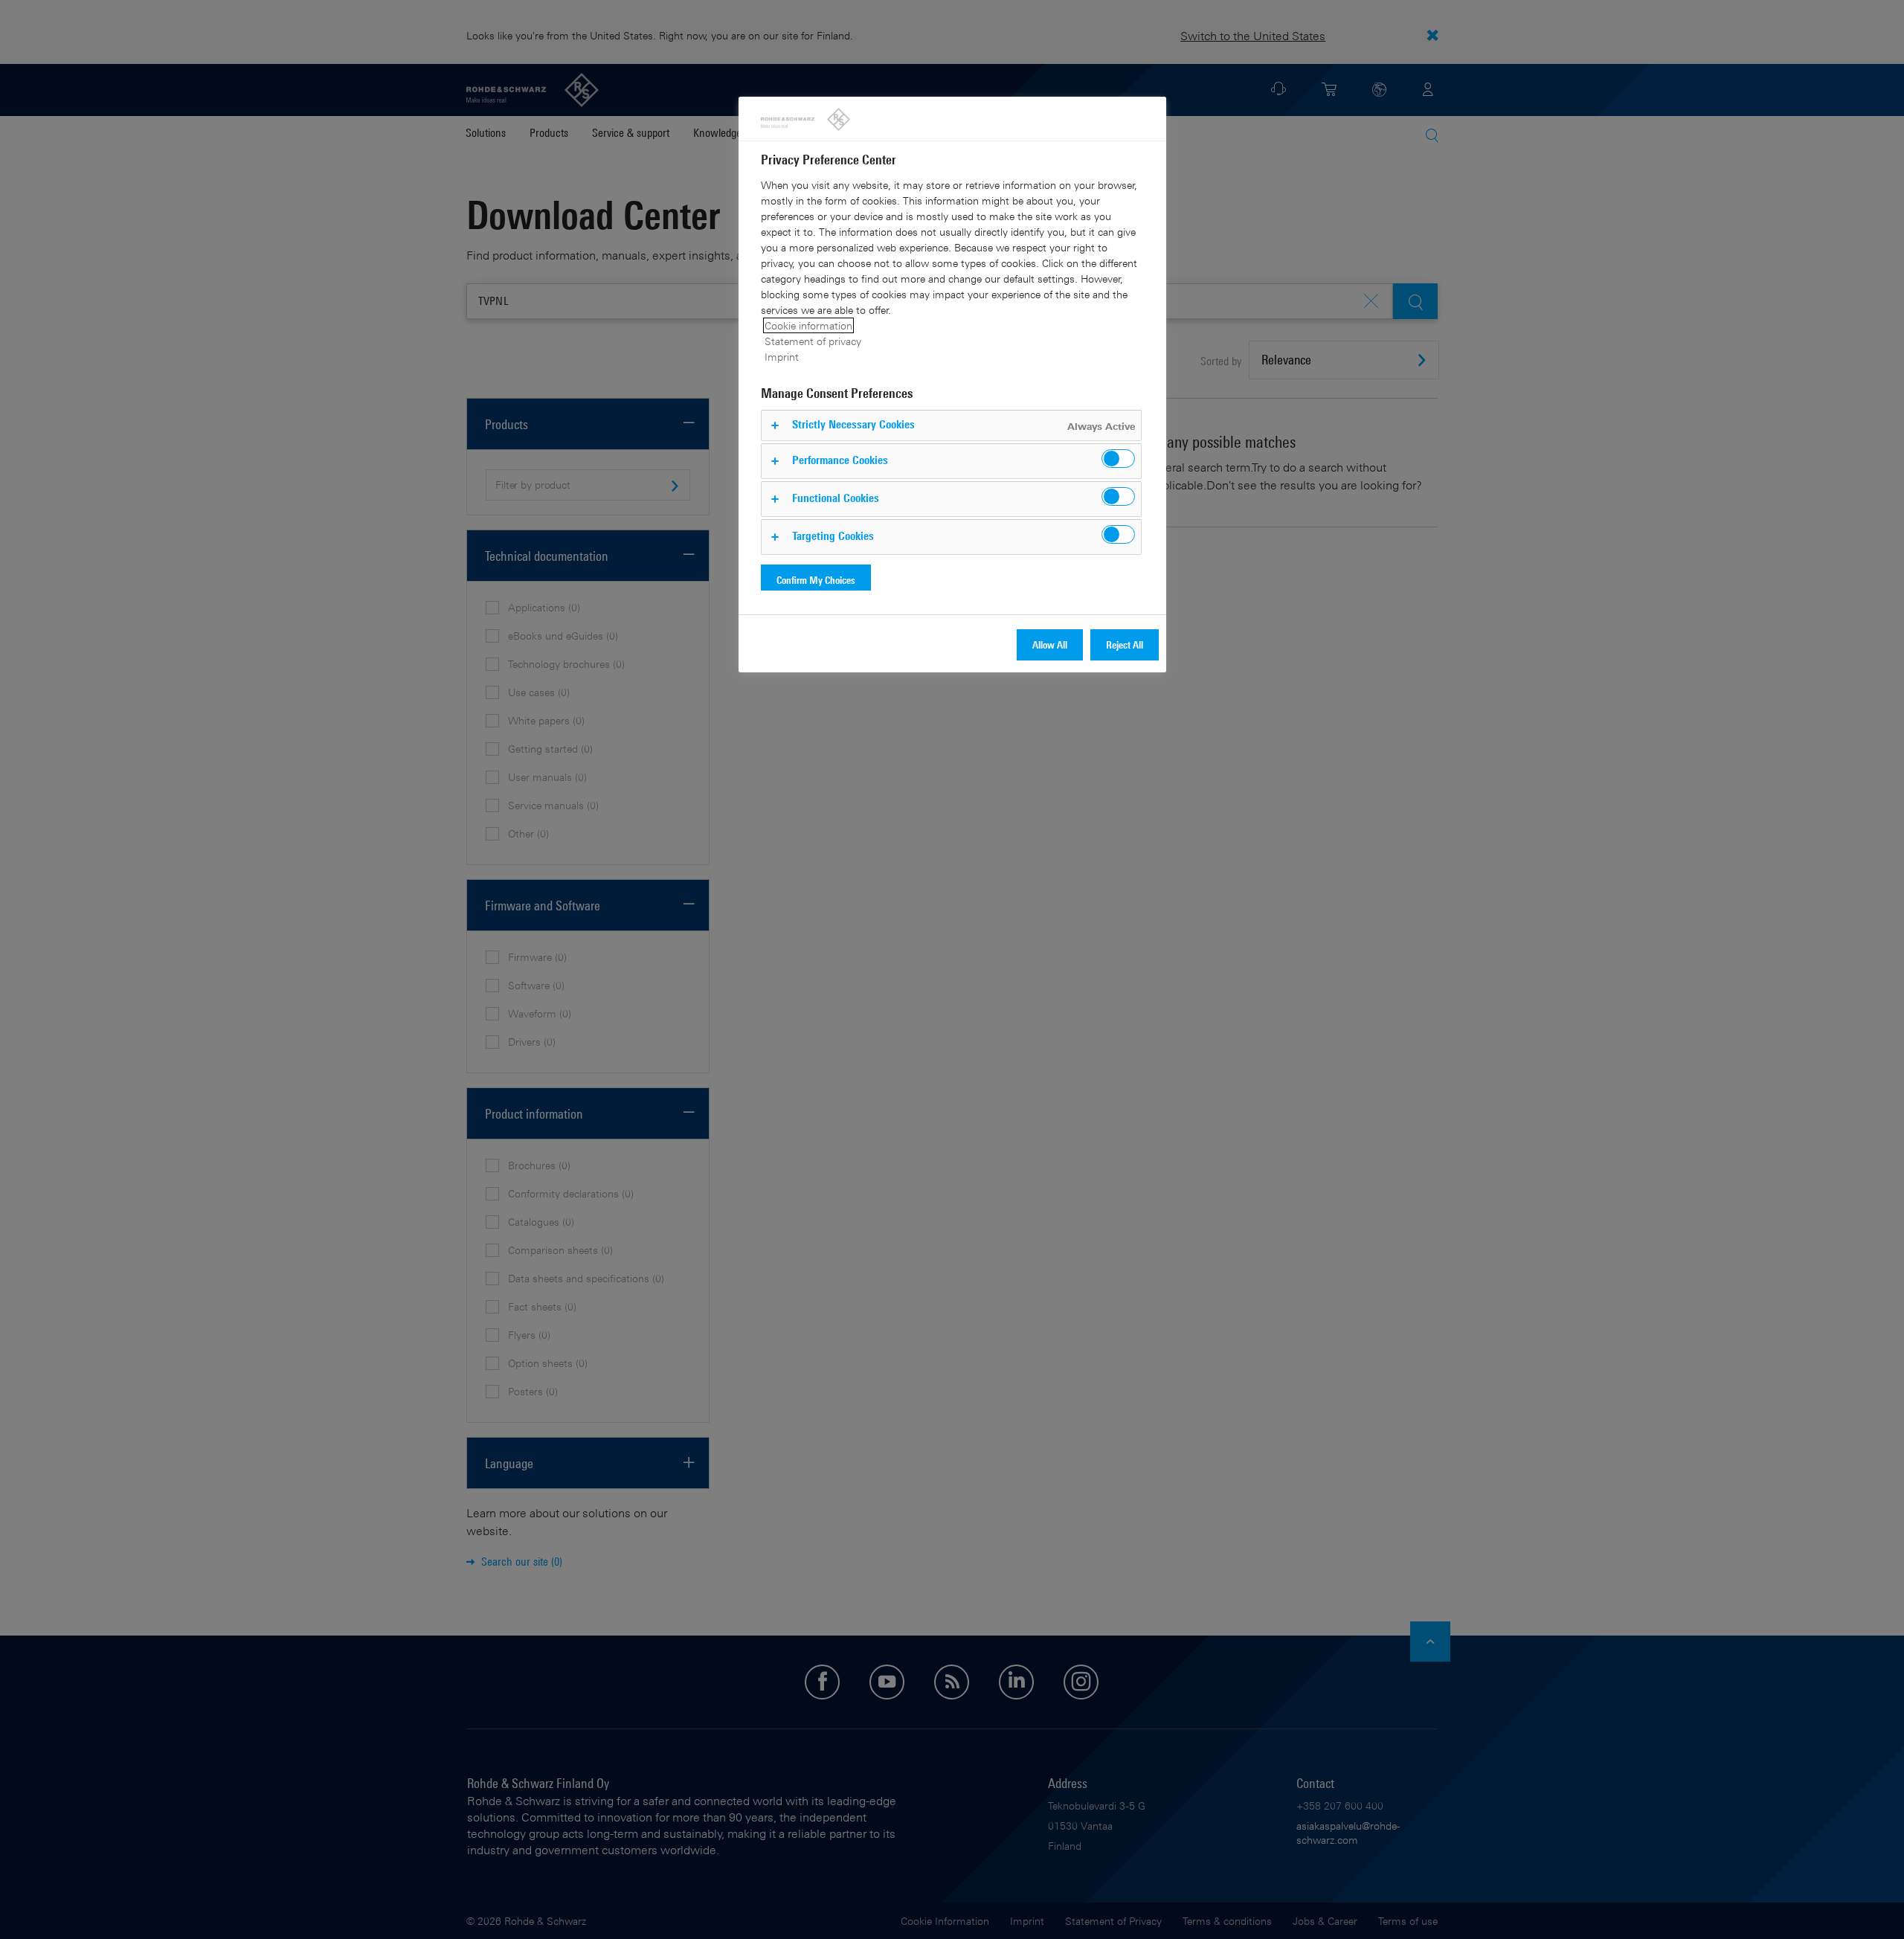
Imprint (782, 357)
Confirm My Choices (816, 580)
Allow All (1050, 644)
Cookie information (808, 325)
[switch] (1118, 459)
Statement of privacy (813, 341)
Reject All (1125, 644)
